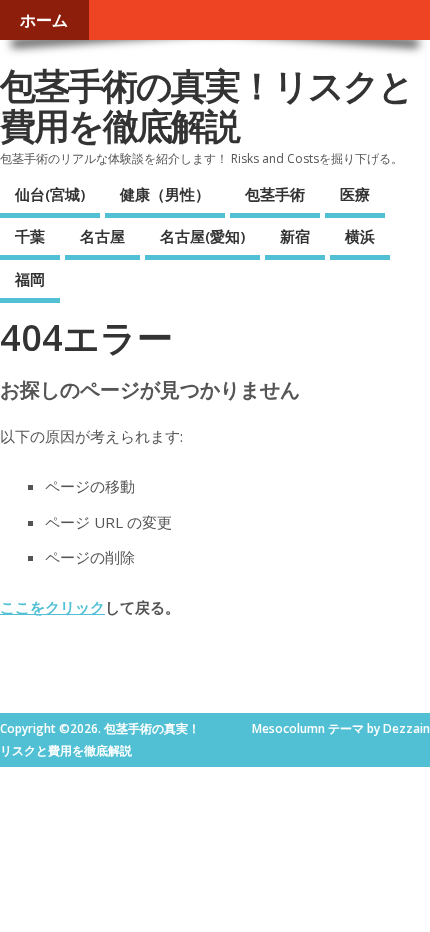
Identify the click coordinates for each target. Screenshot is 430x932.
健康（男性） (165, 194)
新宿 (295, 236)
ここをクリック (52, 607)
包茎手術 (275, 194)
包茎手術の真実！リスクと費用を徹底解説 (206, 105)
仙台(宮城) (50, 194)
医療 (355, 194)
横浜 (360, 236)
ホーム (44, 20)
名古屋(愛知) (202, 236)
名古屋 (102, 236)
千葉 (30, 236)
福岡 (30, 279)
